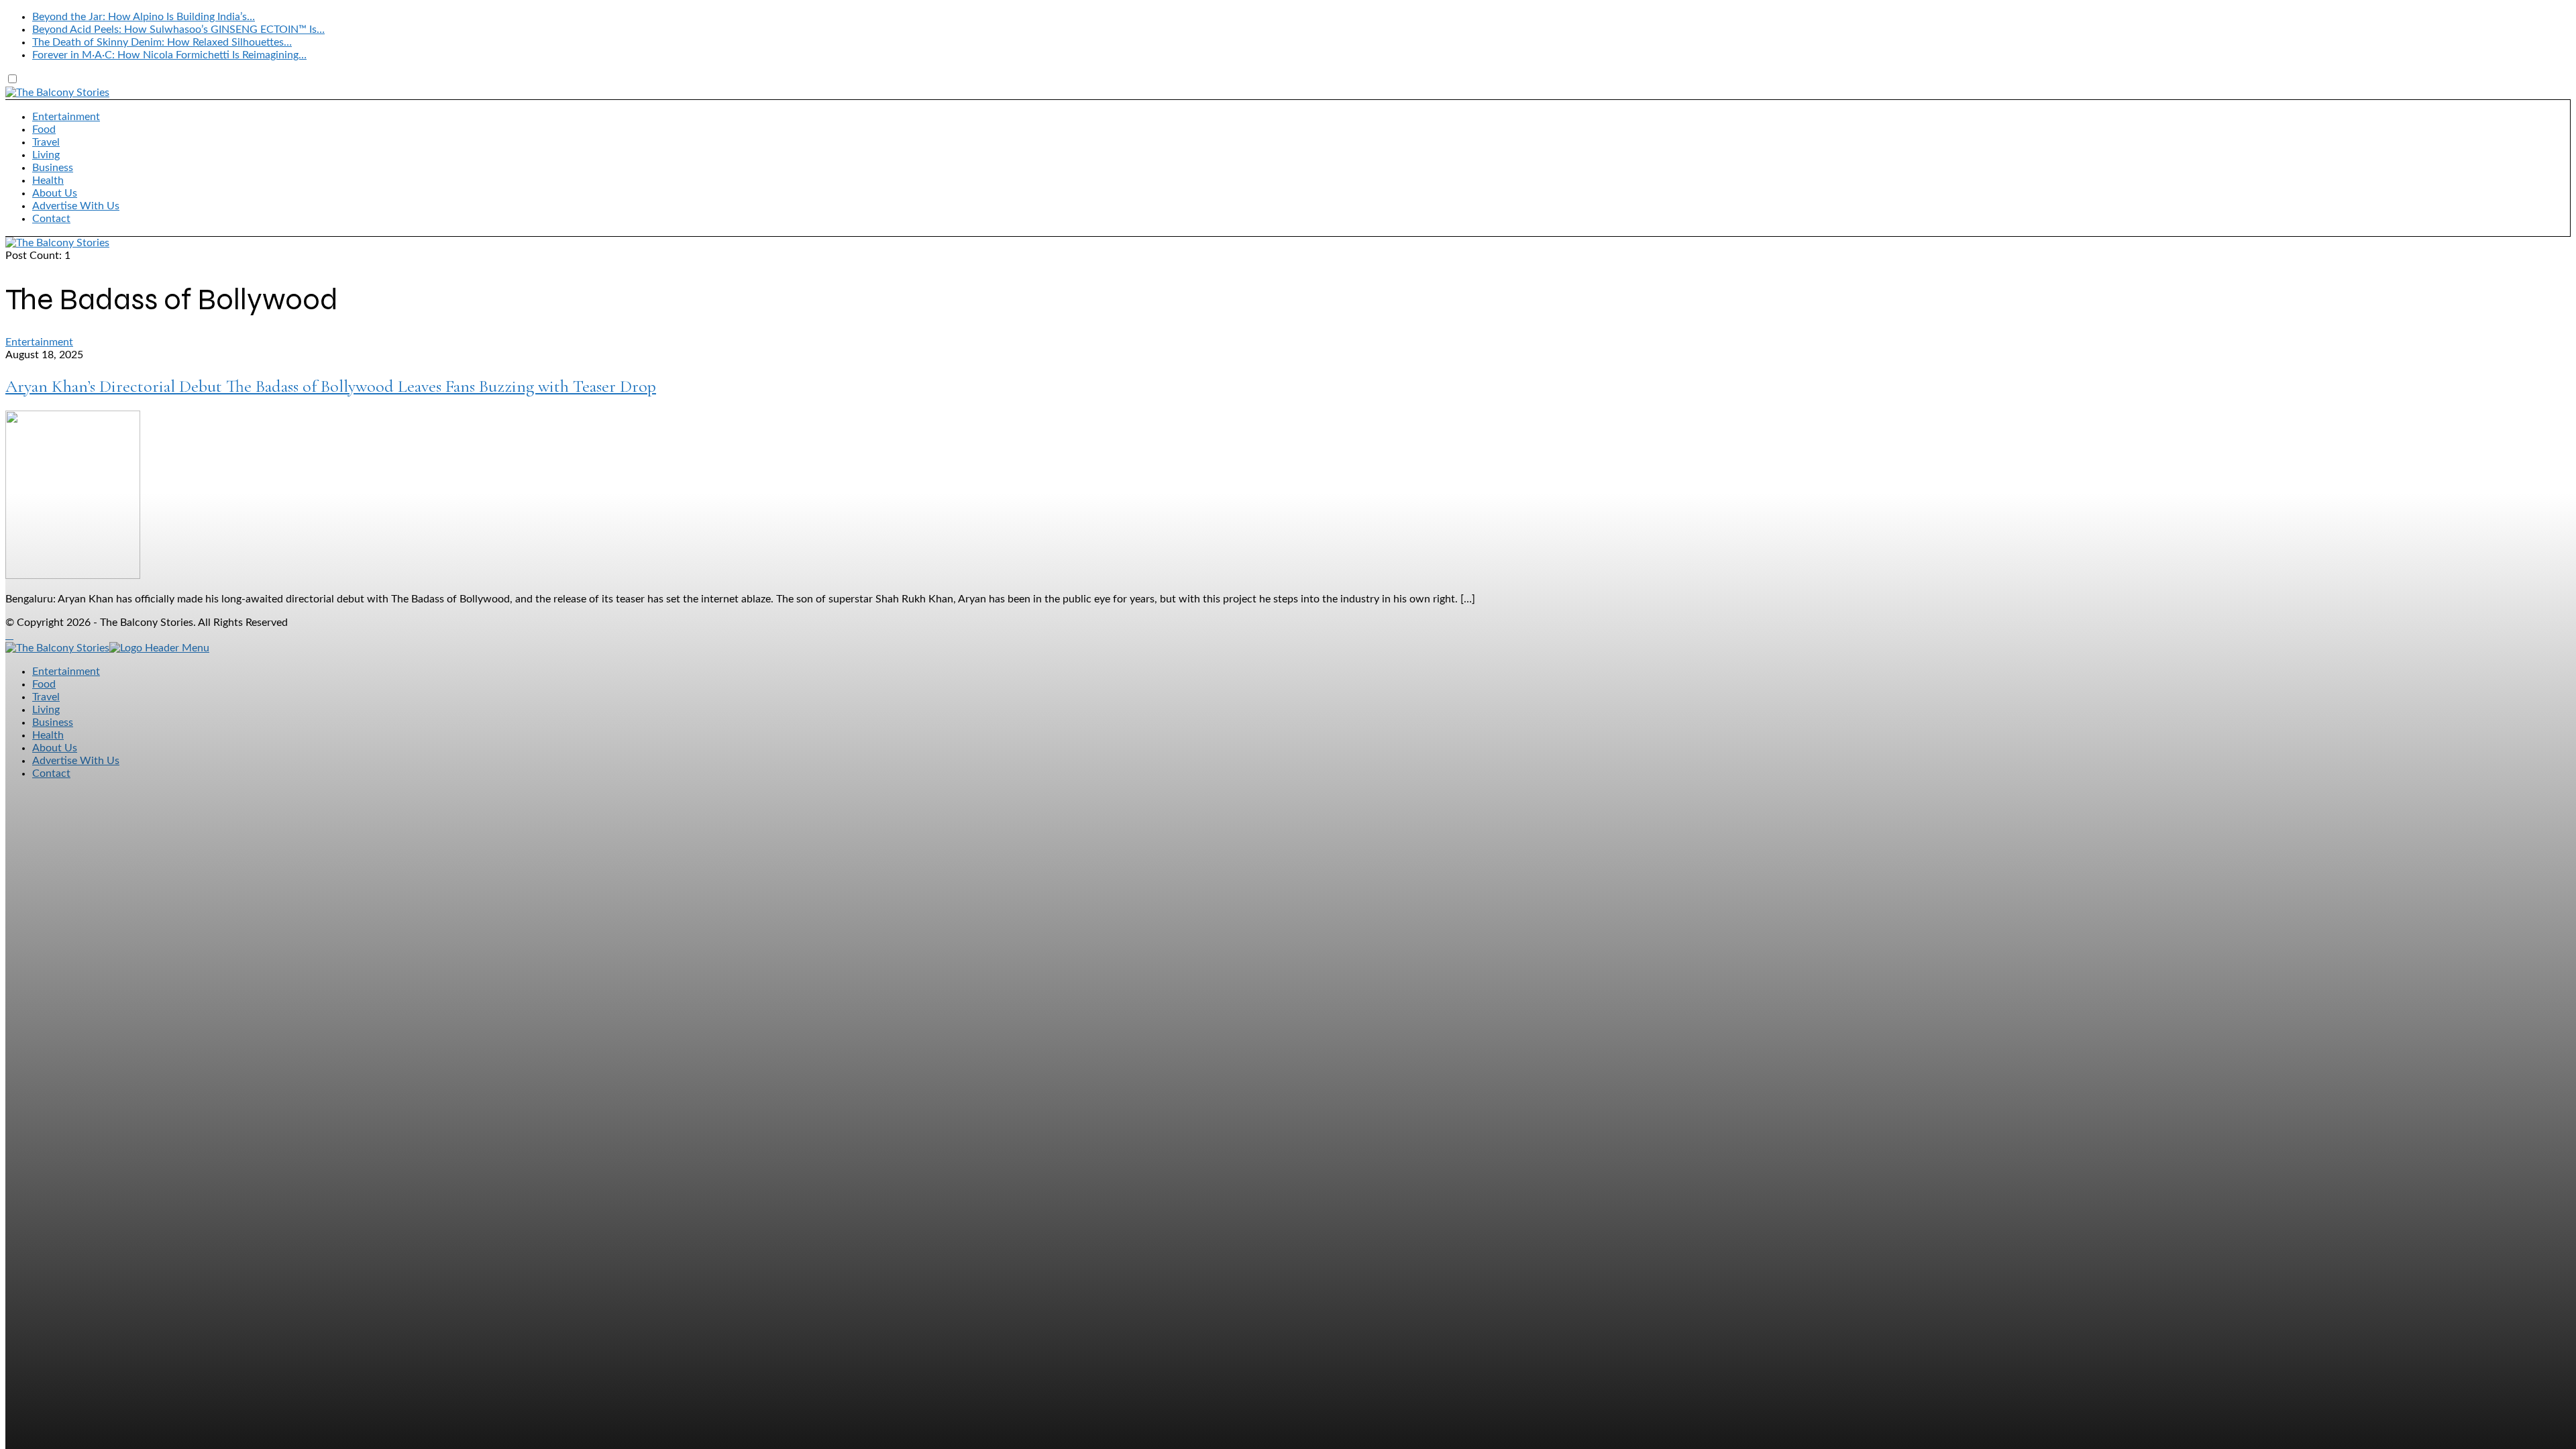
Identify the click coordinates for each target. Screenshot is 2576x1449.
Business (53, 168)
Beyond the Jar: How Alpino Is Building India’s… (144, 17)
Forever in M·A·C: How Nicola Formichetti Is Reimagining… (169, 55)
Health (48, 180)
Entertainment (66, 117)
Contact (51, 219)
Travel (46, 142)
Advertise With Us (76, 206)
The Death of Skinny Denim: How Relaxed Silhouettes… (162, 42)
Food (44, 129)
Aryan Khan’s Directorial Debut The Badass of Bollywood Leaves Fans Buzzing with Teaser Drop (331, 386)
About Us (55, 193)
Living (46, 155)
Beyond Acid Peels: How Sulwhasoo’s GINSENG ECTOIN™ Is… (178, 30)
